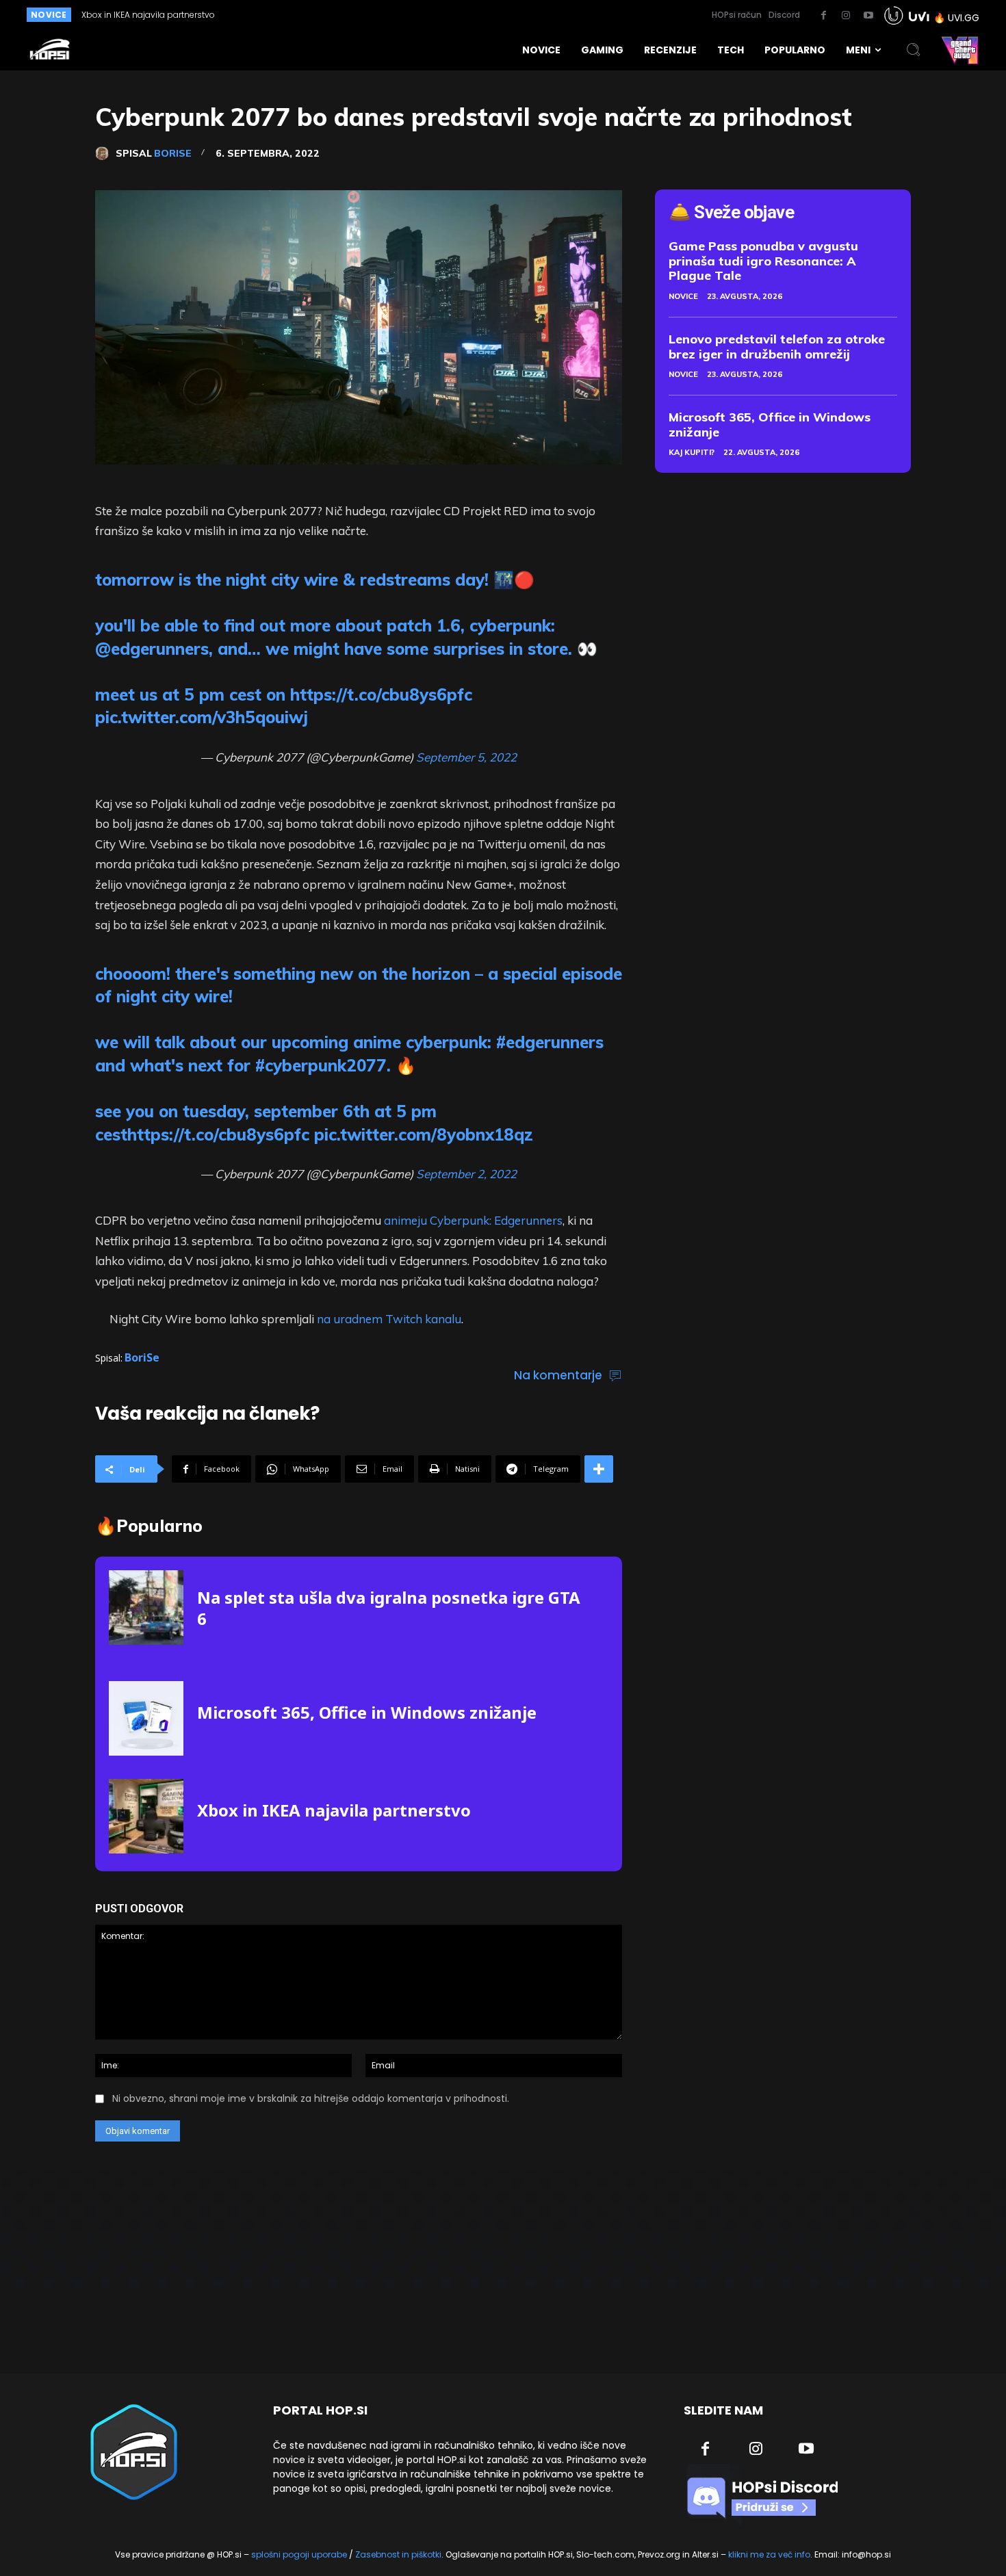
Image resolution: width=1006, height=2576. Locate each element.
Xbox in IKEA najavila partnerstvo (148, 15)
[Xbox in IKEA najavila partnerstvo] (146, 1816)
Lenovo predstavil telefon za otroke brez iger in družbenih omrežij (777, 347)
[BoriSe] (105, 153)
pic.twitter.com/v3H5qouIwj (202, 717)
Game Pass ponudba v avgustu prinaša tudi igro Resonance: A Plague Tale (763, 261)
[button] (914, 50)
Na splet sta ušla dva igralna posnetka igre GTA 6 (389, 1608)
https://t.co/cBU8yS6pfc (381, 694)
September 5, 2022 (466, 757)
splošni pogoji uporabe (299, 2554)
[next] (478, 15)
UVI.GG (964, 18)
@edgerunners (152, 649)
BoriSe (173, 153)
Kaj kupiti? (692, 452)
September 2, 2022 (466, 1174)
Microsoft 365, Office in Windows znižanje (367, 1712)
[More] (599, 1469)
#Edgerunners (550, 1042)
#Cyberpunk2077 (321, 1065)
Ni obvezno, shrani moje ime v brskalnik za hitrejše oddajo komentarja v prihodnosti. (311, 2098)
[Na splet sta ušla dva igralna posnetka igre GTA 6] (146, 1608)
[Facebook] (823, 16)
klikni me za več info (769, 2554)
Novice (683, 296)
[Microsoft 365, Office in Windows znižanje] (146, 1718)
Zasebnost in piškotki (398, 2554)
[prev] (456, 15)
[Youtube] (868, 16)
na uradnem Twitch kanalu (389, 1319)
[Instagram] (846, 16)
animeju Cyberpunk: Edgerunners (473, 1220)
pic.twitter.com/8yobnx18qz (424, 1134)
